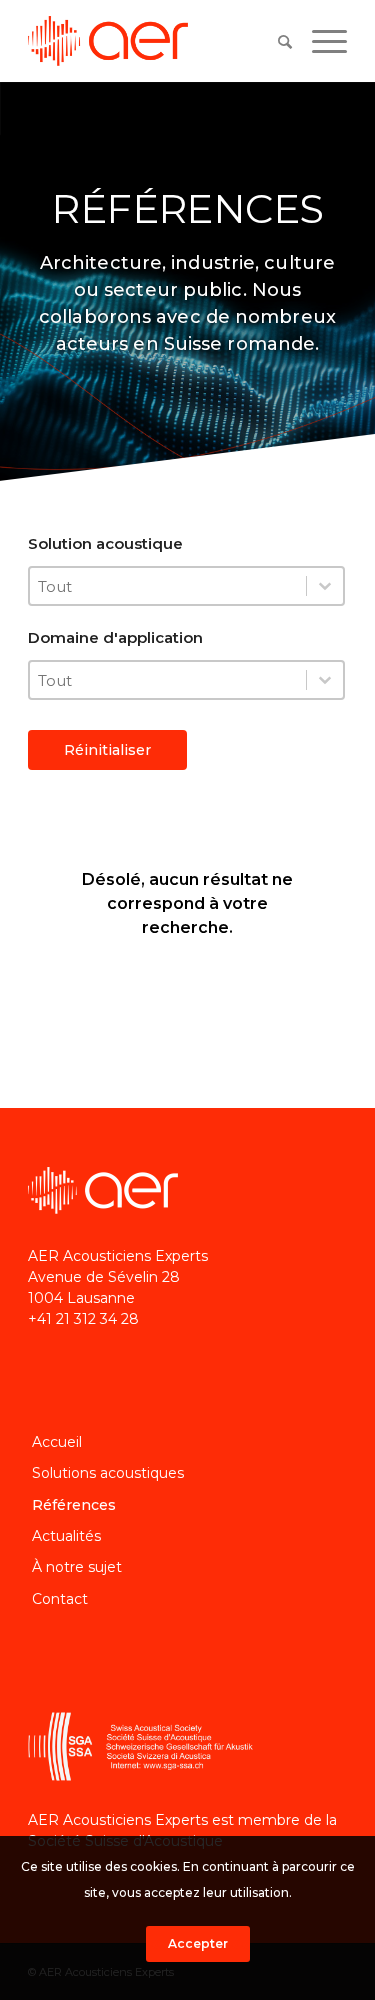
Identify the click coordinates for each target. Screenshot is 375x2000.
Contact (60, 1599)
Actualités (66, 1536)
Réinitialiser (107, 750)
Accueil (57, 1442)
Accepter (198, 1943)
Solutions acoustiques (108, 1473)
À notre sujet (77, 1567)
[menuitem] (275, 41)
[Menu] (319, 41)
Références (74, 1505)
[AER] (155, 41)
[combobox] (168, 586)
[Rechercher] (275, 42)
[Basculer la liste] (325, 586)
